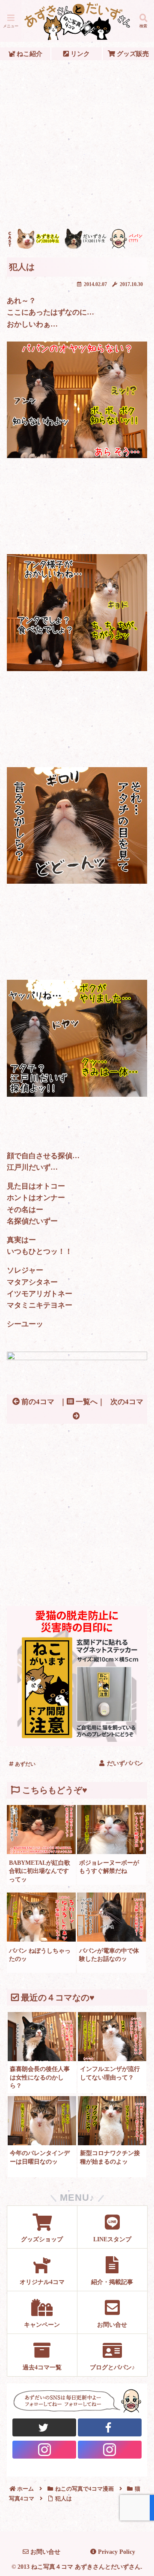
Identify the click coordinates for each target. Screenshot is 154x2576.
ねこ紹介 (29, 54)
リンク (79, 54)
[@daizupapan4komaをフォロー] (44, 2450)
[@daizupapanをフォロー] (44, 2427)
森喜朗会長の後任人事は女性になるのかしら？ (40, 2077)
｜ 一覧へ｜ (82, 1402)
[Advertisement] (77, 144)
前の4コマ (37, 1402)
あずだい (25, 1764)
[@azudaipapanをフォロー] (110, 2427)
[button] (137, 1642)
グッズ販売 (132, 54)
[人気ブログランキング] (77, 1358)
